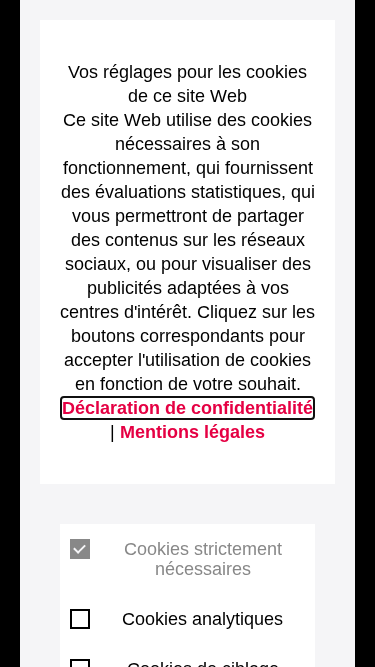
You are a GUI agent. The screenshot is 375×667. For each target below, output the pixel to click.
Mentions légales (192, 432)
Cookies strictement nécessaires (203, 559)
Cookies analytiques (202, 619)
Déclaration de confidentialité (187, 408)
